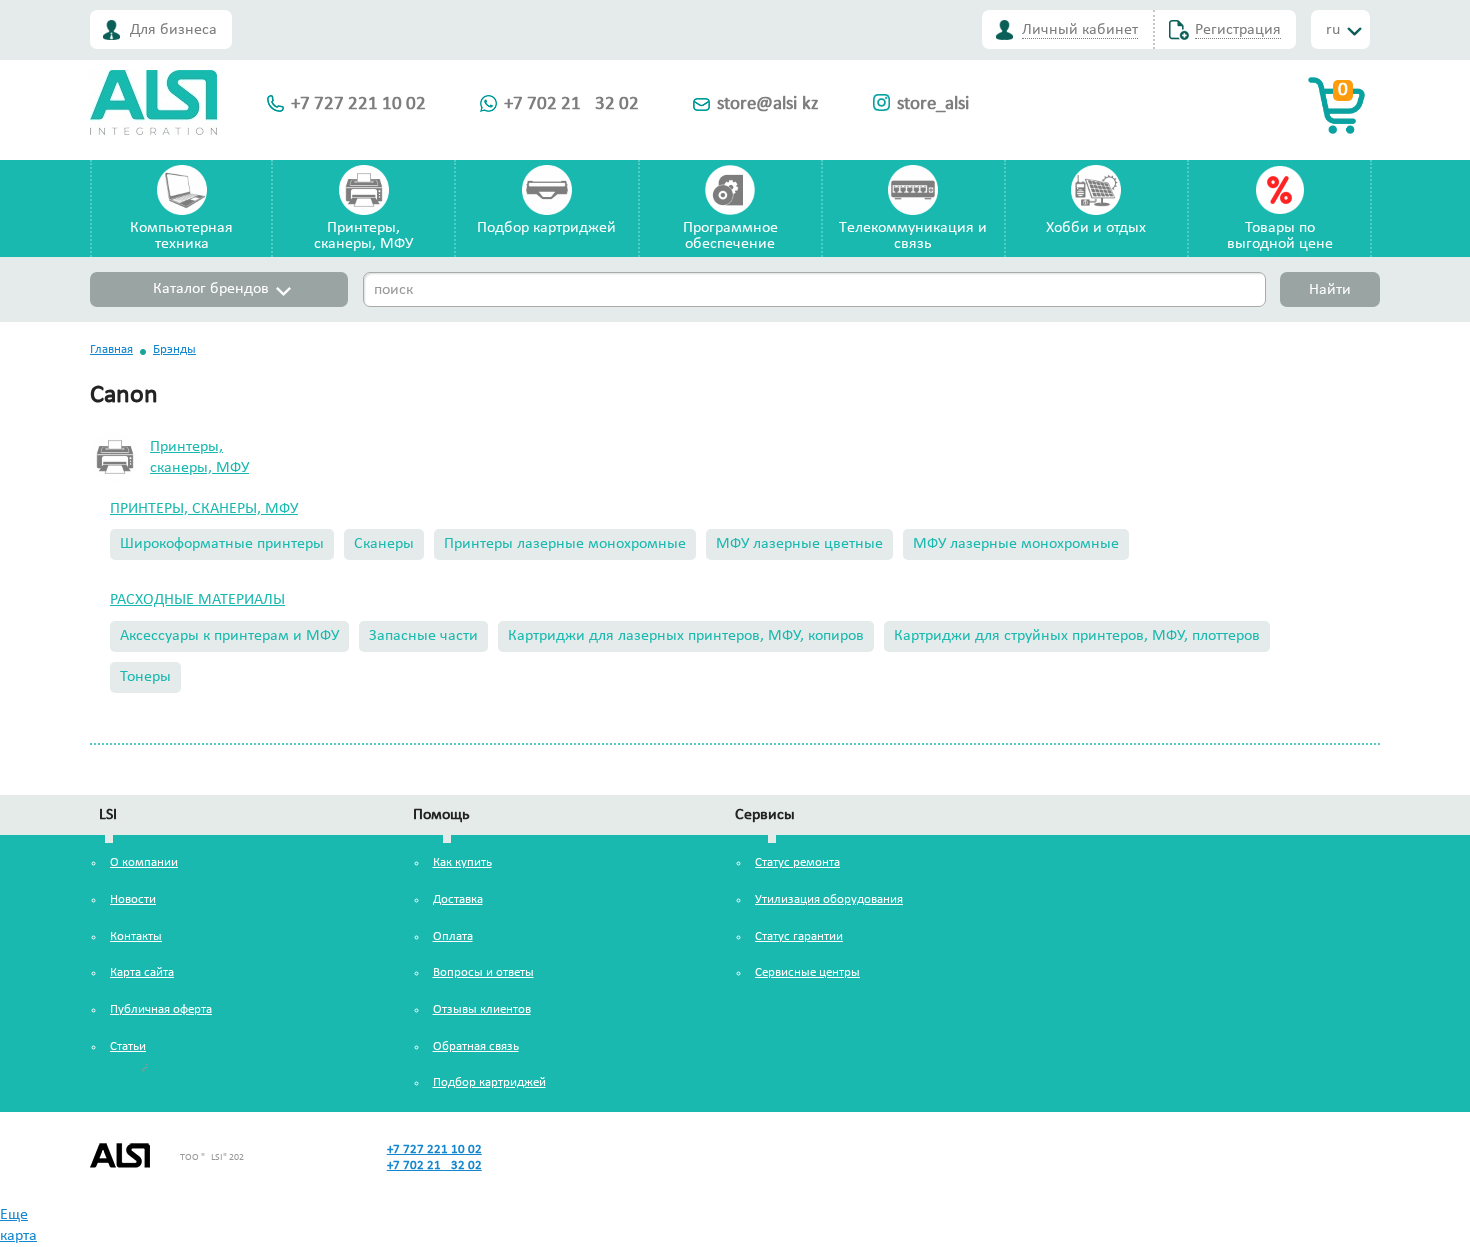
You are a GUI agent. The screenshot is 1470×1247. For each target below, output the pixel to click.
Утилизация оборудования (829, 899)
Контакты (136, 936)
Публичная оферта (161, 1009)
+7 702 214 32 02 (571, 104)
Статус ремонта (797, 862)
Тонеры (145, 677)
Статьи (128, 1046)
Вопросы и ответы (483, 972)
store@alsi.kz (768, 104)
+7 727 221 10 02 (358, 104)
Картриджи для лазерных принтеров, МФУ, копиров (686, 636)
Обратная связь (476, 1046)
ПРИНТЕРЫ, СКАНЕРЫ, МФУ (204, 509)
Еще (14, 1215)
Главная (111, 349)
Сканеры (384, 544)
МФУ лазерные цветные (799, 544)
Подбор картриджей (546, 228)
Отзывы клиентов (482, 1009)
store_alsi (933, 104)
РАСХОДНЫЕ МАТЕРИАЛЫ (197, 600)
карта (18, 1236)
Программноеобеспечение (730, 236)
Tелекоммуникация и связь (913, 236)
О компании (144, 862)
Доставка (458, 899)
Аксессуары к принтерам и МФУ (229, 636)
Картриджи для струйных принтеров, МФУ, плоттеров (1077, 636)
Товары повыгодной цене (1280, 236)
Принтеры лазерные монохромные (565, 544)
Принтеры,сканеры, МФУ (363, 236)
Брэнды (174, 349)
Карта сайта (142, 972)
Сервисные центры (807, 972)
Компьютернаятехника (181, 236)
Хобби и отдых (1096, 228)
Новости (133, 899)
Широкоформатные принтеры (222, 544)
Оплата (453, 936)
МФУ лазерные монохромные (1016, 544)
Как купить (462, 862)
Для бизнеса (173, 30)
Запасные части (423, 636)
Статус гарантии (799, 936)
